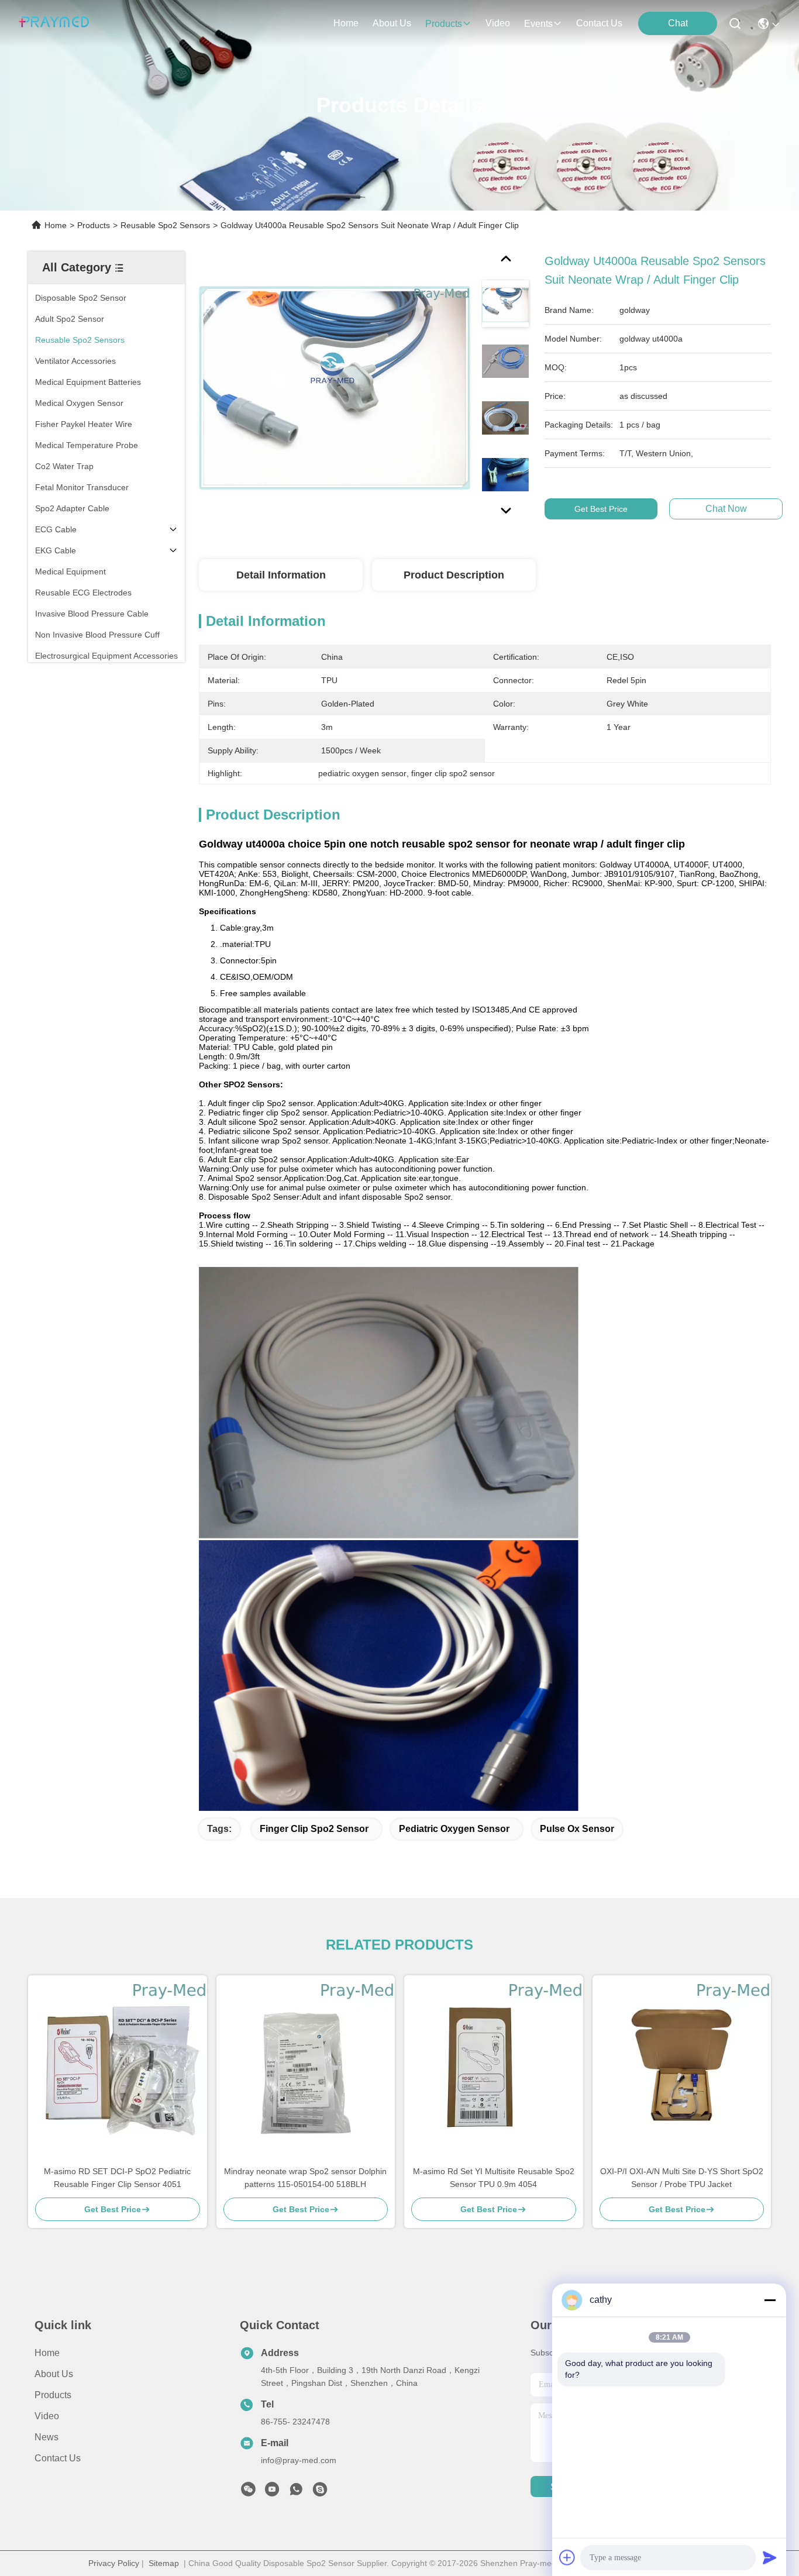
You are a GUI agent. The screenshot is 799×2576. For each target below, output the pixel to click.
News (47, 2437)
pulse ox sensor (577, 1829)
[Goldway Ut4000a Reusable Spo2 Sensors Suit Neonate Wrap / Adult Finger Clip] (335, 387)
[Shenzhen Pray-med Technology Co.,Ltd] (54, 23)
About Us (54, 2374)
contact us (599, 23)
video (498, 23)
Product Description (454, 575)
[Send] (770, 2557)
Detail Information (281, 575)
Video (47, 2416)
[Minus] (770, 2300)
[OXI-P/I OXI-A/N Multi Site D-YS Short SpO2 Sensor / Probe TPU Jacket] (682, 2070)
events (538, 24)
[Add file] (567, 2557)
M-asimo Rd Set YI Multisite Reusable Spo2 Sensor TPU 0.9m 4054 (494, 2178)
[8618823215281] (296, 2492)
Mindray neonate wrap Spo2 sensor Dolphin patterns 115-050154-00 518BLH (305, 2178)
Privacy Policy (114, 2563)
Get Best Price (601, 509)
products (444, 24)
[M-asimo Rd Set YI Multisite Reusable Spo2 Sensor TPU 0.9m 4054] (494, 2070)
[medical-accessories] (320, 2492)
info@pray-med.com (299, 2460)
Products (94, 225)
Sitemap (164, 2563)
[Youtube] (272, 2492)
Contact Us (58, 2458)
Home (346, 23)
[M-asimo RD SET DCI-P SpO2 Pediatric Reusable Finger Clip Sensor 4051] (118, 2070)
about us (392, 23)
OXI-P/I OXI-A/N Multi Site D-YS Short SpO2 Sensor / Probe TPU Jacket (682, 2178)
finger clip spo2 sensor (314, 1829)
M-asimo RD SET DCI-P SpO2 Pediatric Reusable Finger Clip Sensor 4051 (117, 2178)
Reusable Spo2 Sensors (165, 225)
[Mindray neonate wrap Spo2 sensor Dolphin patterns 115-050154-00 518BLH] (306, 2070)
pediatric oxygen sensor (454, 1829)
